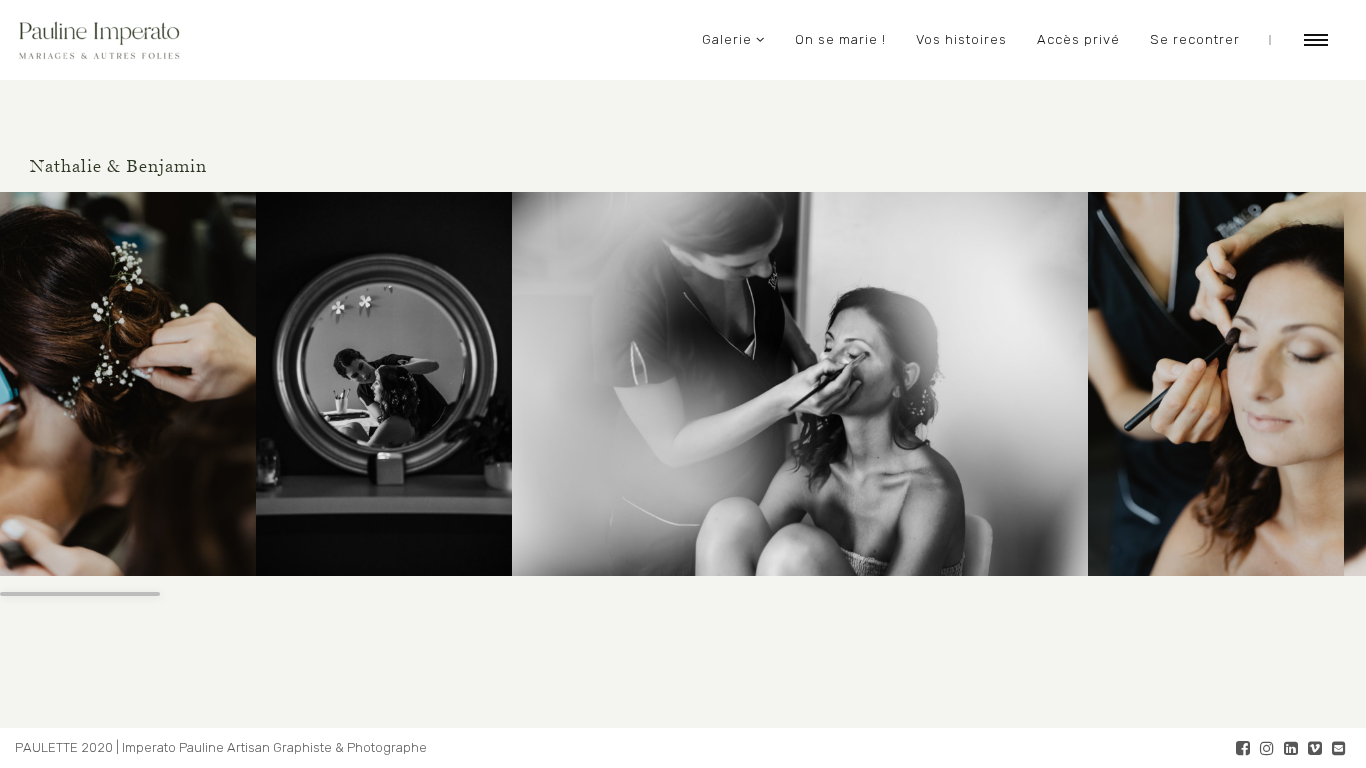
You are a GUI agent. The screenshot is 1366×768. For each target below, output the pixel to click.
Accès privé (1078, 39)
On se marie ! (840, 39)
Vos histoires (961, 39)
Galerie (727, 39)
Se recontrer (1195, 39)
